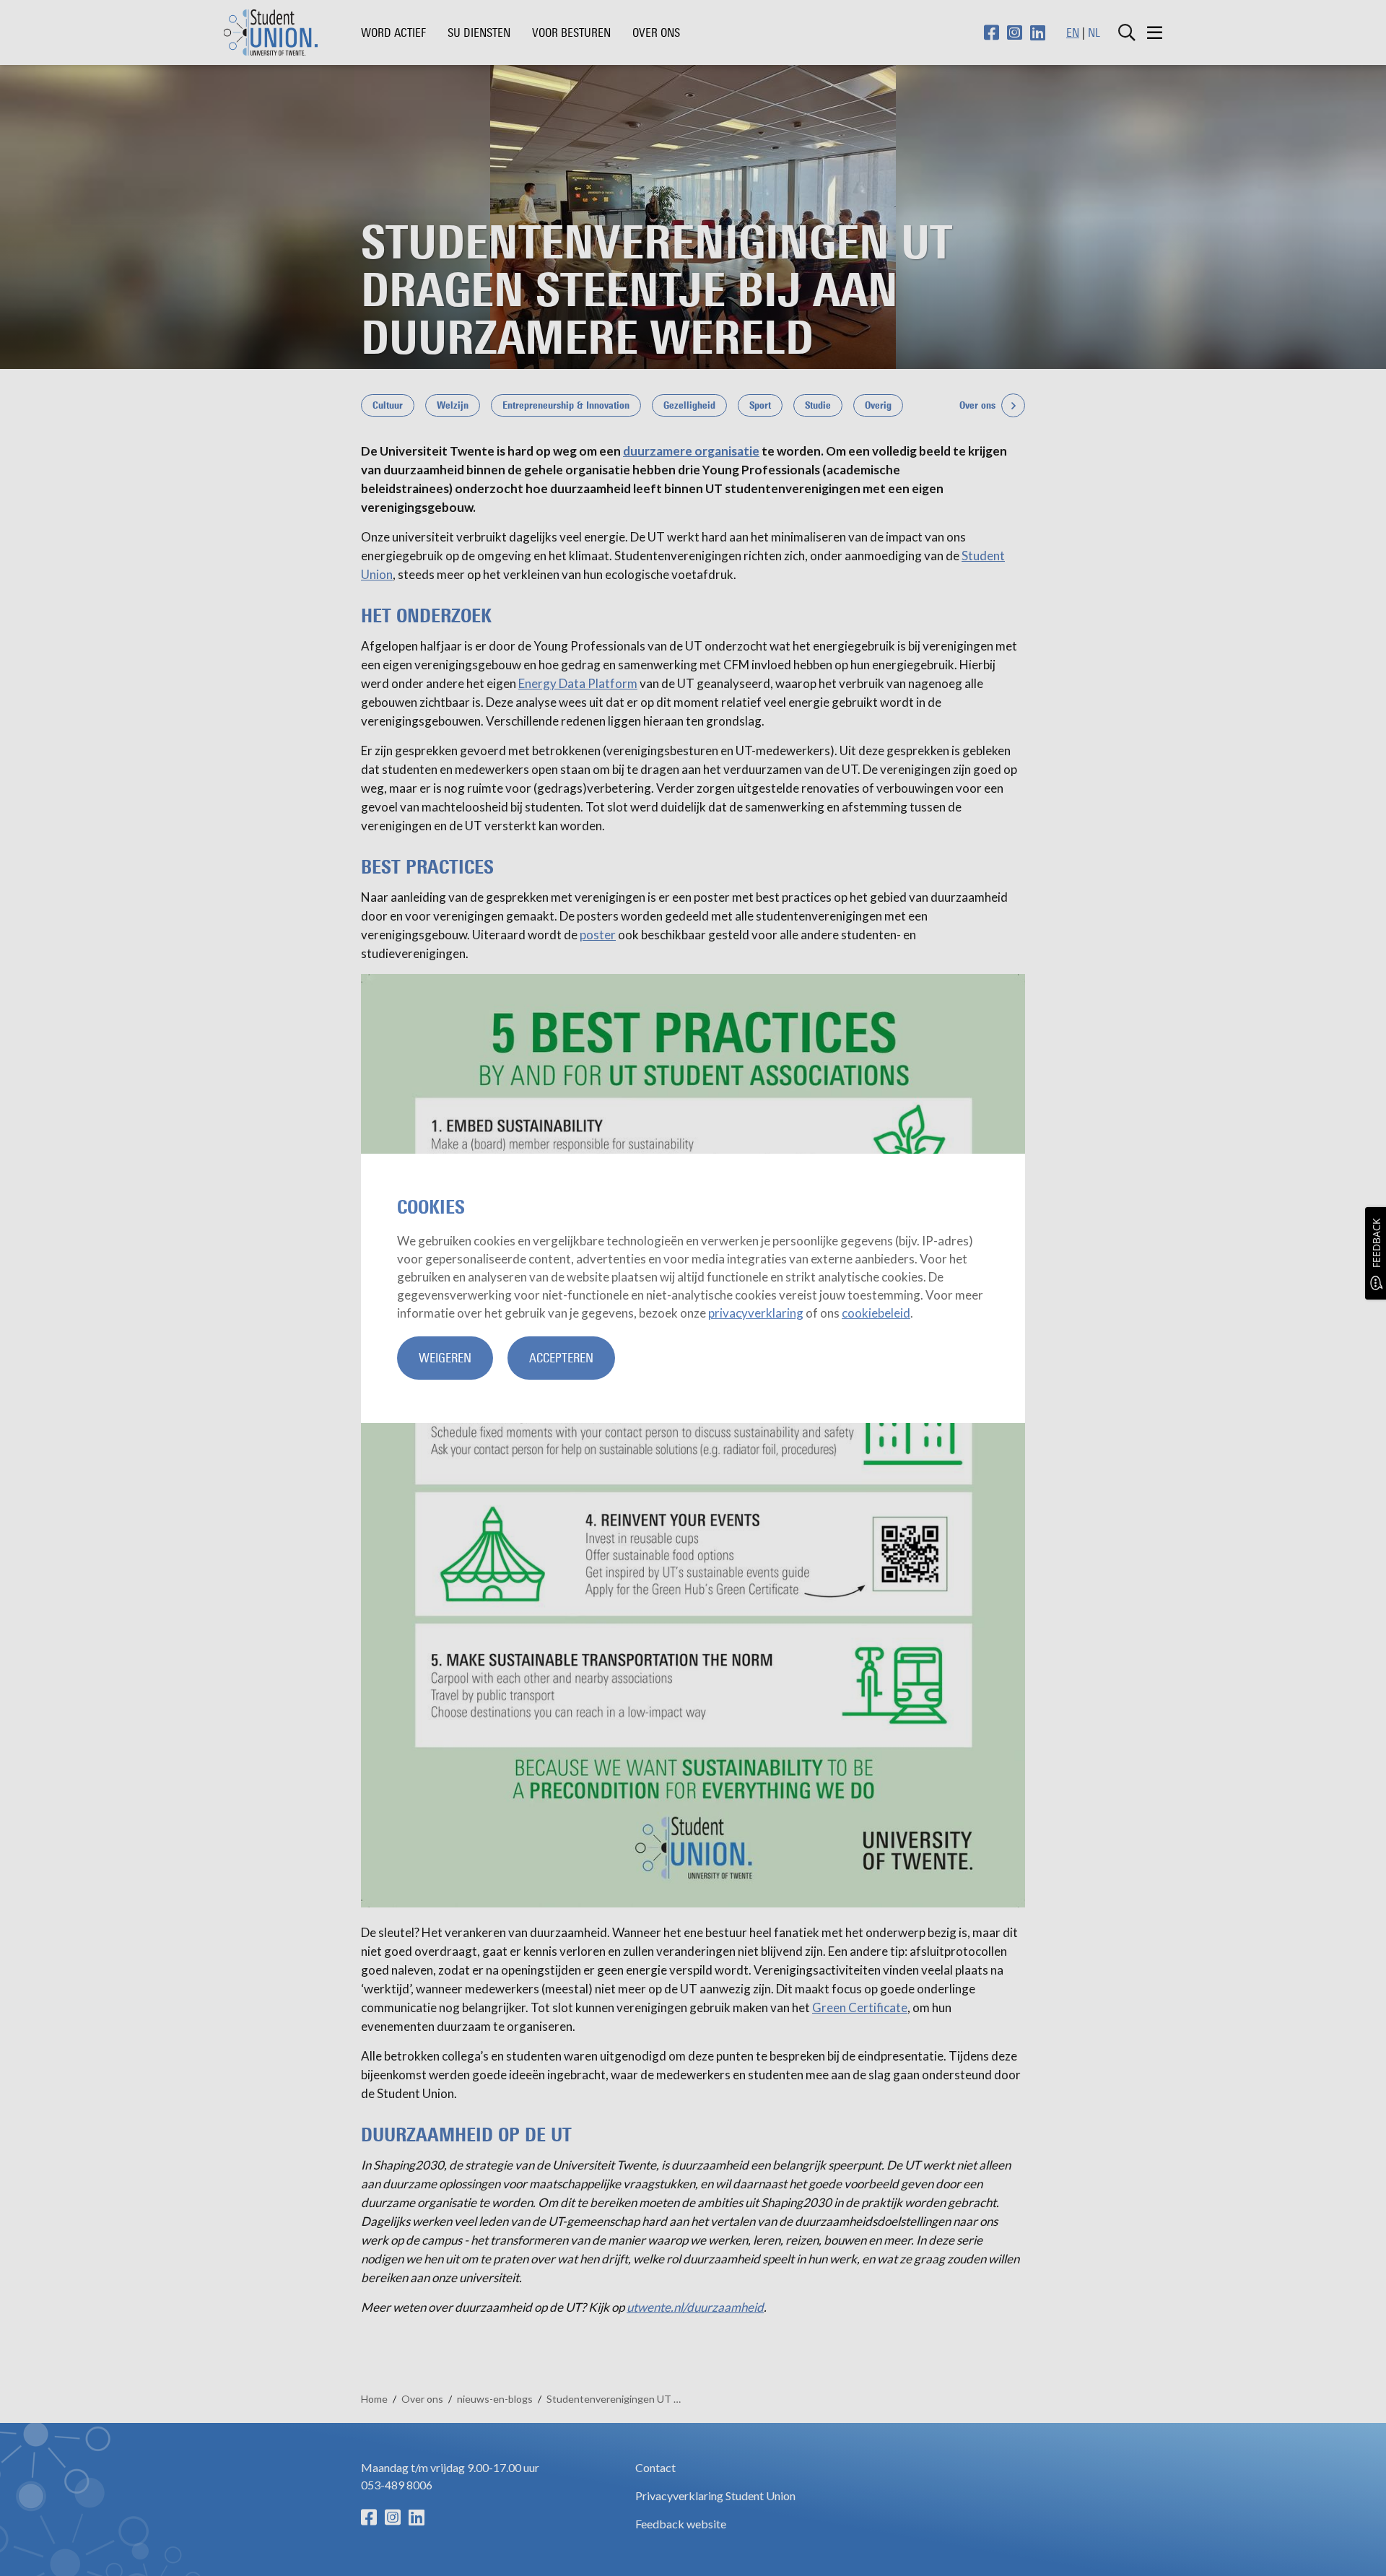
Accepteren (561, 1358)
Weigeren (445, 1358)
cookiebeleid (876, 1313)
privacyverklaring (756, 1313)
